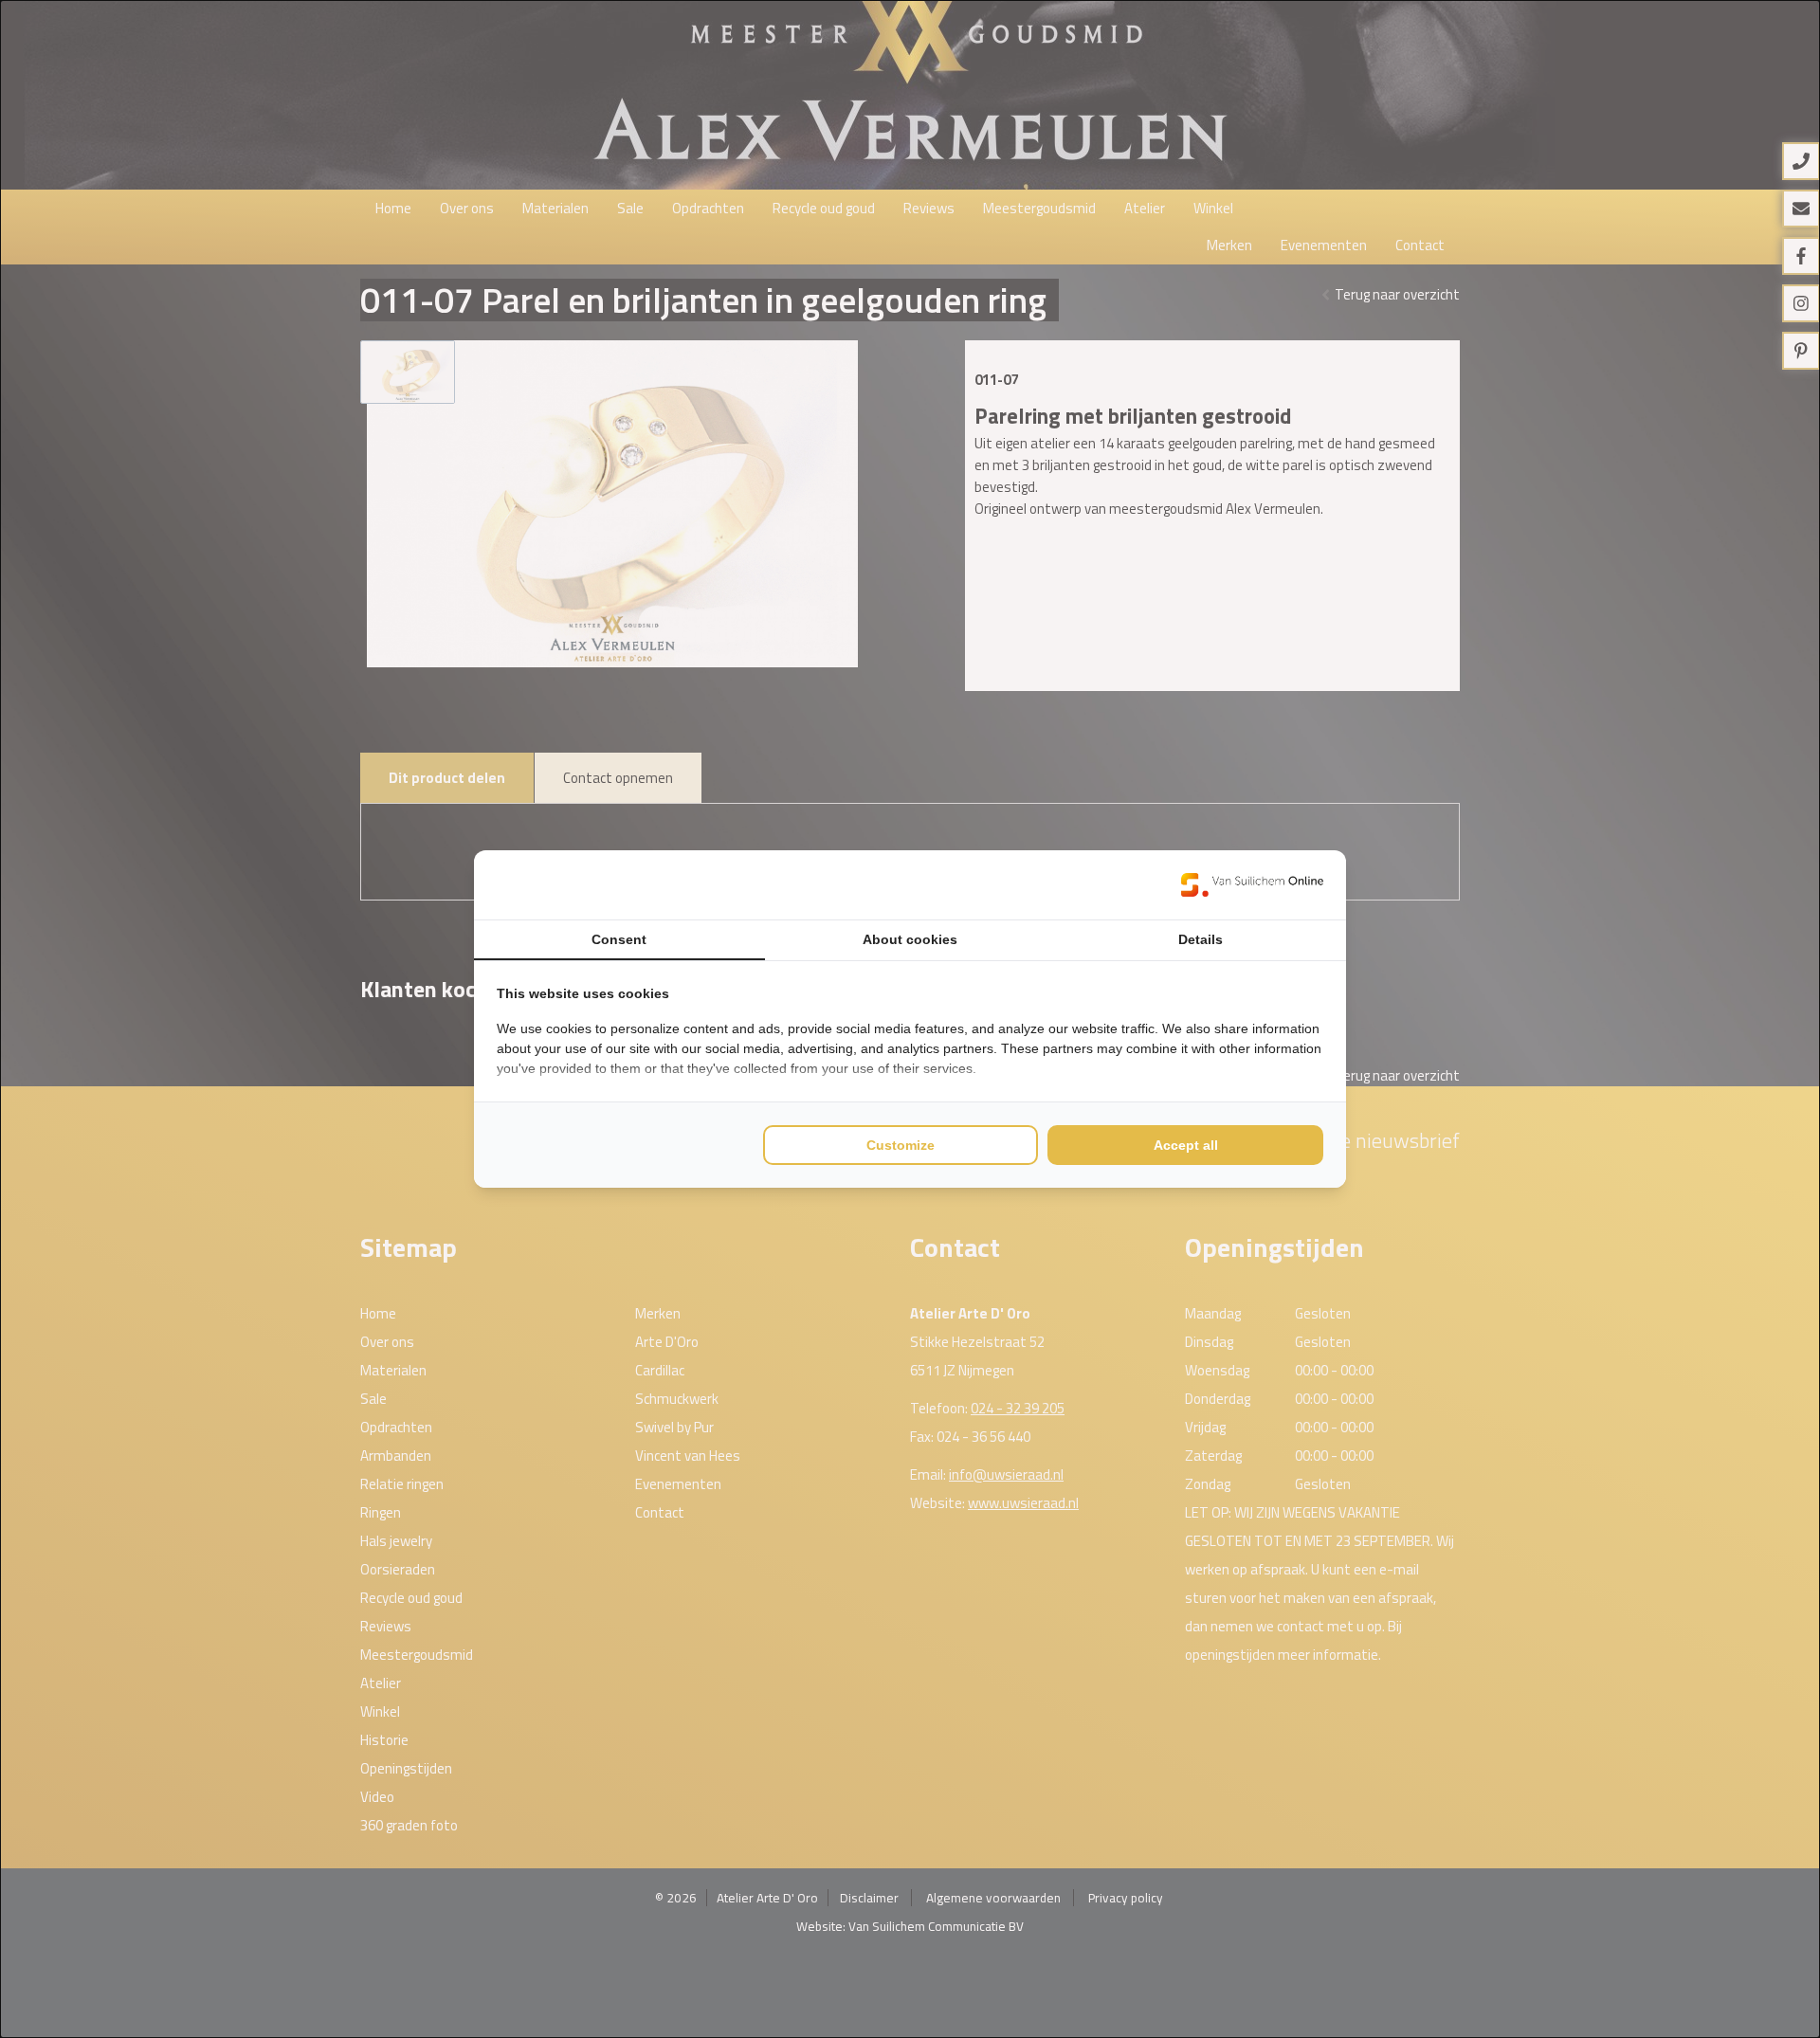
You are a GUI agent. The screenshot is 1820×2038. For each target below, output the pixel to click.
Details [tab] (1201, 939)
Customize (901, 1145)
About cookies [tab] (910, 939)
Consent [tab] (619, 939)
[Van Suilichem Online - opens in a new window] (1252, 884)
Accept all (1186, 1145)
